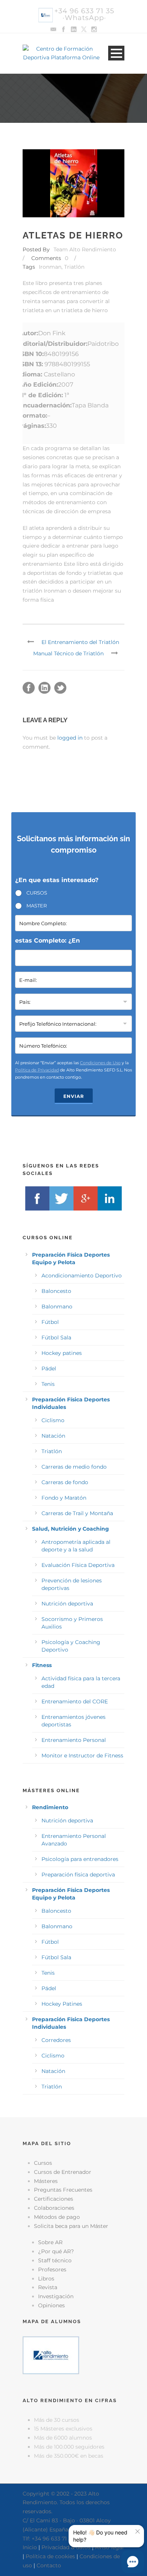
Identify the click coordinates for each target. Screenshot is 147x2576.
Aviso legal (109, 2547)
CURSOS (37, 893)
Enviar (74, 1096)
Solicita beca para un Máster (71, 2226)
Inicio (30, 2547)
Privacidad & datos (66, 2547)
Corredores (56, 2040)
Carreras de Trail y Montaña (77, 1513)
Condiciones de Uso (100, 1063)
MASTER (37, 906)
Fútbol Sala (56, 1338)
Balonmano (57, 1307)
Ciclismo (53, 1420)
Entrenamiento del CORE (75, 1701)
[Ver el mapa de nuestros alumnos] (51, 2355)
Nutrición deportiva (67, 1604)
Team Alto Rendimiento (85, 249)
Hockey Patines (62, 2004)
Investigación (56, 2296)
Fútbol (50, 1322)
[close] (138, 2531)
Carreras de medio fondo (74, 1467)
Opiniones (51, 2305)
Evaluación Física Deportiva (78, 1565)
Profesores (52, 2269)
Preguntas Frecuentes (63, 2190)
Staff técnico (55, 2260)
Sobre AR (50, 2242)
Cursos (43, 2163)
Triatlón (74, 267)
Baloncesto (56, 1291)
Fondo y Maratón (64, 1498)
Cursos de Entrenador (63, 2172)
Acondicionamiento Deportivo (82, 1276)
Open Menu (116, 53)
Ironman (50, 267)
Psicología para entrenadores (80, 1859)
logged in (70, 738)
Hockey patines (62, 1353)
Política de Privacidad (37, 1070)
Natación (53, 1436)
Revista (48, 2287)
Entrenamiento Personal (74, 1740)
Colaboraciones (54, 2208)
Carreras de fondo (65, 1482)
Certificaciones (54, 2199)
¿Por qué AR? (56, 2251)
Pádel (49, 1368)
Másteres (46, 2181)
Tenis (48, 1384)
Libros (46, 2279)
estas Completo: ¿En (47, 940)
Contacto (49, 2565)
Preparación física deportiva (78, 1875)
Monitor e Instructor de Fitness (82, 1756)
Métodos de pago (57, 2217)
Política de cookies (50, 2556)
